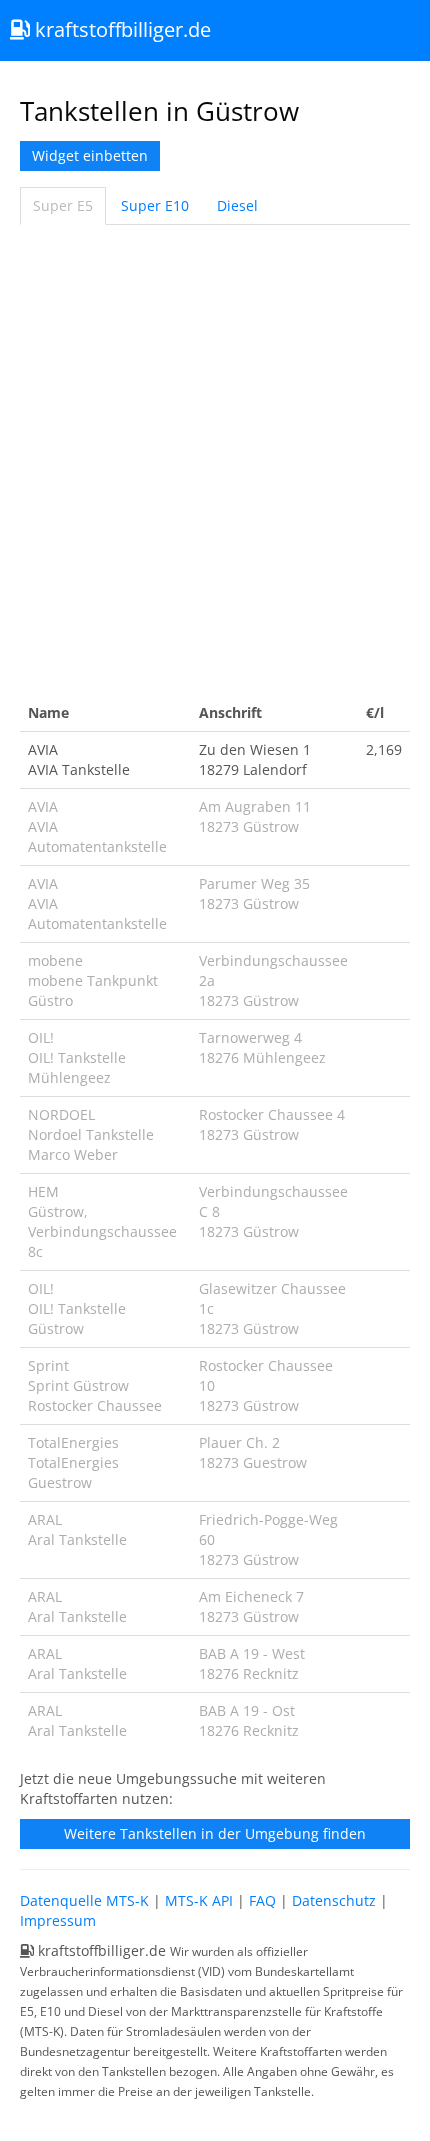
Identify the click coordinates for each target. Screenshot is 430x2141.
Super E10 (155, 205)
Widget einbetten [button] (90, 155)
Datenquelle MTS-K (84, 1900)
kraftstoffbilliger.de (120, 29)
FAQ (262, 1900)
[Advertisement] (215, 460)
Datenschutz (334, 1900)
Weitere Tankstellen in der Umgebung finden (215, 1833)
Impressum (58, 1920)
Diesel (237, 205)
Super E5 (63, 205)
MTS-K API (199, 1900)
